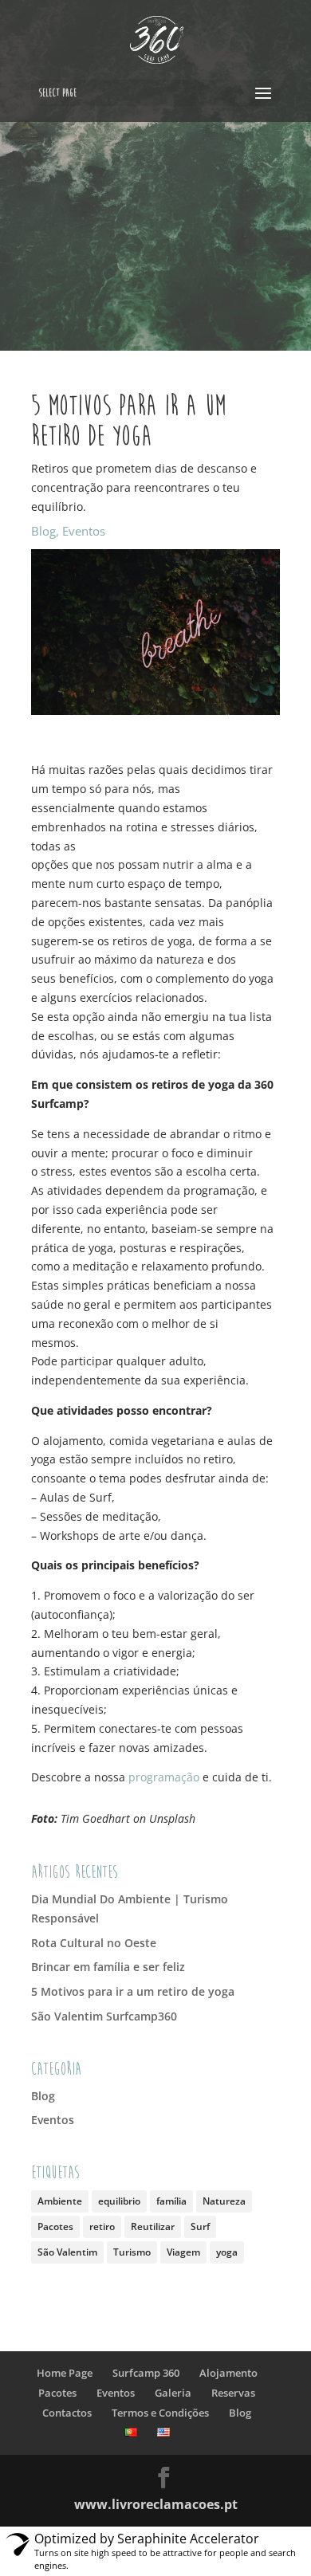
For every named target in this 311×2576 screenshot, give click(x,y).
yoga (227, 2252)
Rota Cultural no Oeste (94, 1943)
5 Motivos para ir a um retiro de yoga (133, 1991)
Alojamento (228, 2373)
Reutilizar (153, 2227)
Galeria (173, 2393)
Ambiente (60, 2201)
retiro (102, 2227)
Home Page (65, 2373)
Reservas (233, 2393)
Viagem (183, 2252)
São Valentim (67, 2252)
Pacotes (55, 2227)
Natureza (224, 2201)
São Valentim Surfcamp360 (104, 2016)
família (171, 2201)
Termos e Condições (160, 2413)
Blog (43, 531)
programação (164, 1777)
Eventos (84, 531)
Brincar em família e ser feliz (108, 1967)
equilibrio (119, 2201)
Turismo (132, 2252)
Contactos (67, 2413)
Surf (200, 2227)
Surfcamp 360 (146, 2373)
